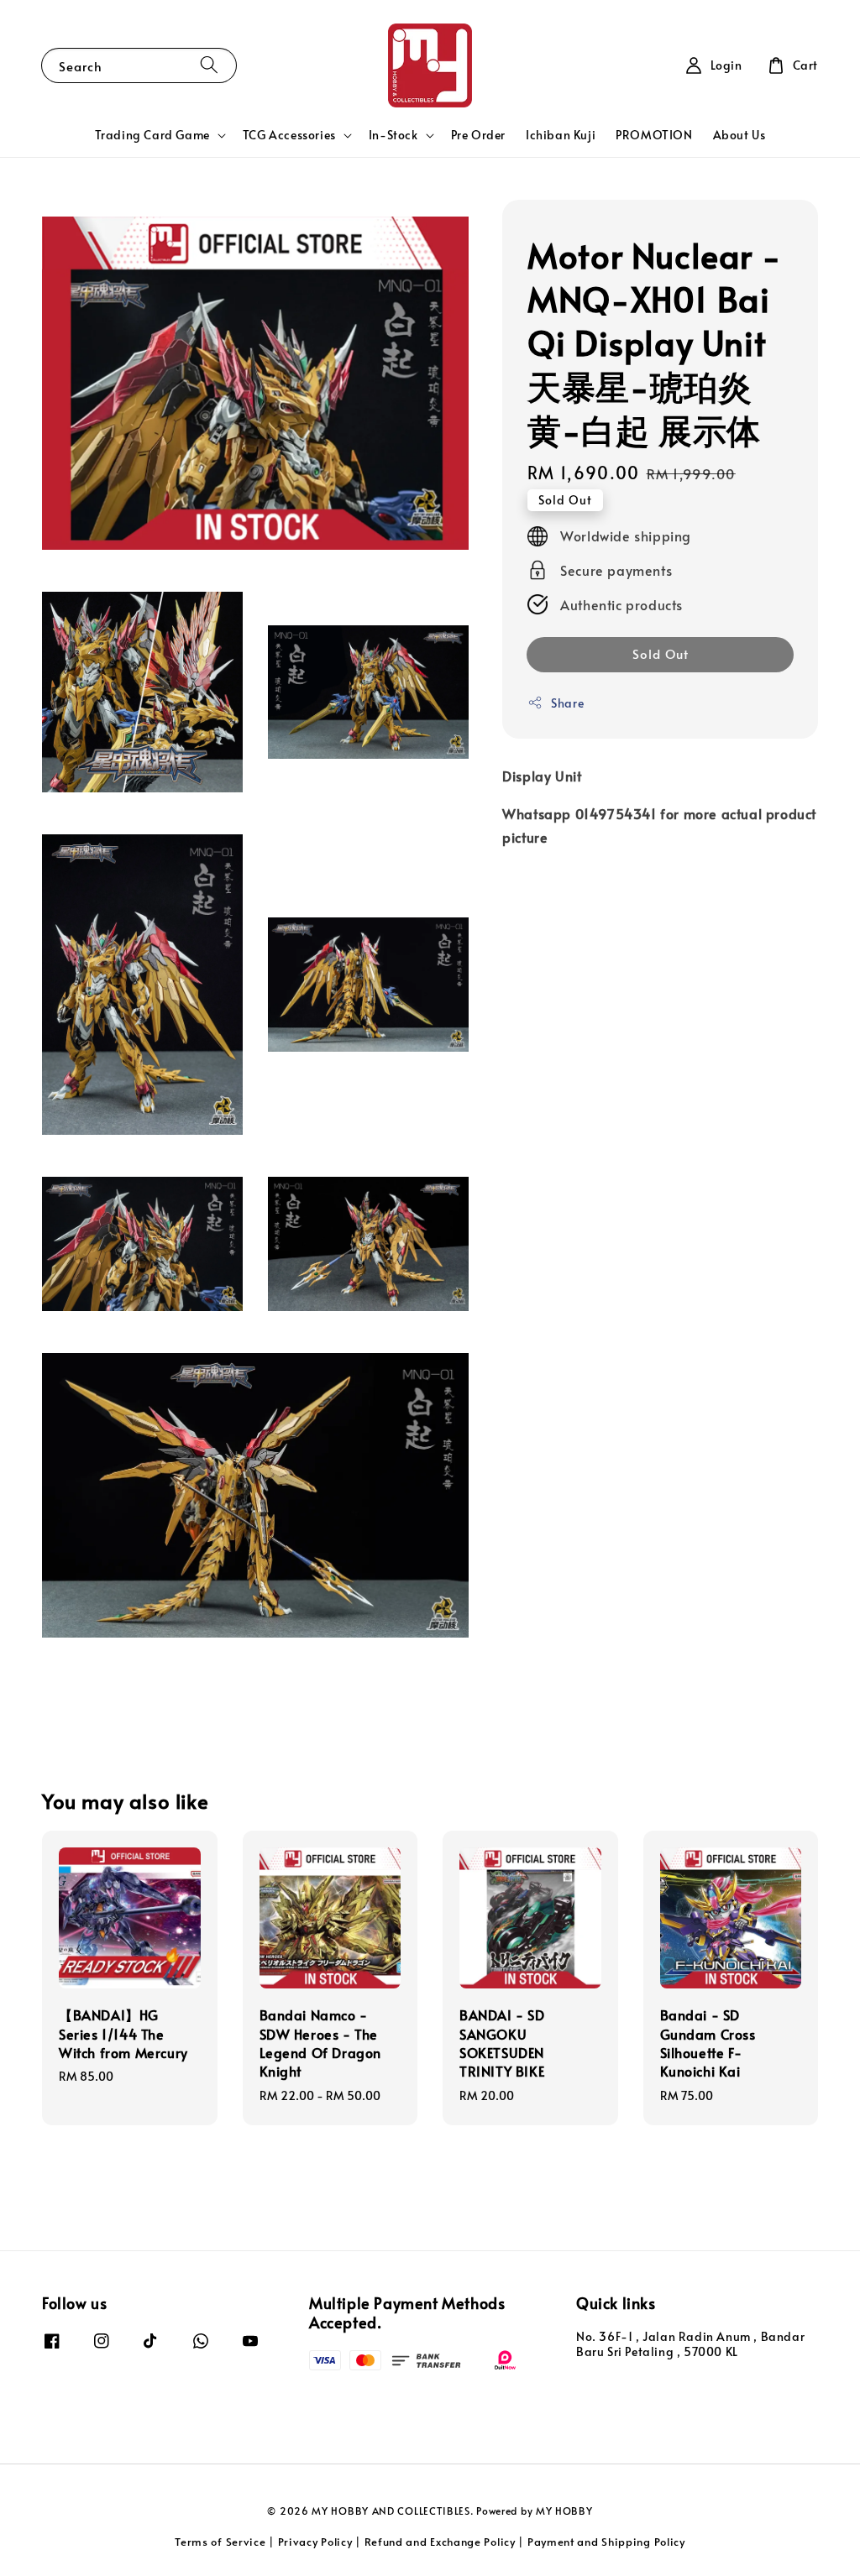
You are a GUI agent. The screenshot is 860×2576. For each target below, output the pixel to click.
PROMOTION (654, 135)
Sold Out (661, 653)
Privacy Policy (315, 2542)
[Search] (209, 65)
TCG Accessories (289, 135)
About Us (739, 135)
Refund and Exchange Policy (440, 2542)
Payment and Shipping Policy (606, 2542)
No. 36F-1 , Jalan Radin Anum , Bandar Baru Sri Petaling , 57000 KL (690, 2344)
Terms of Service (220, 2542)
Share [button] (567, 703)
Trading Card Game (152, 135)
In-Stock (393, 135)
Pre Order (478, 135)
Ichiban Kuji (561, 135)
